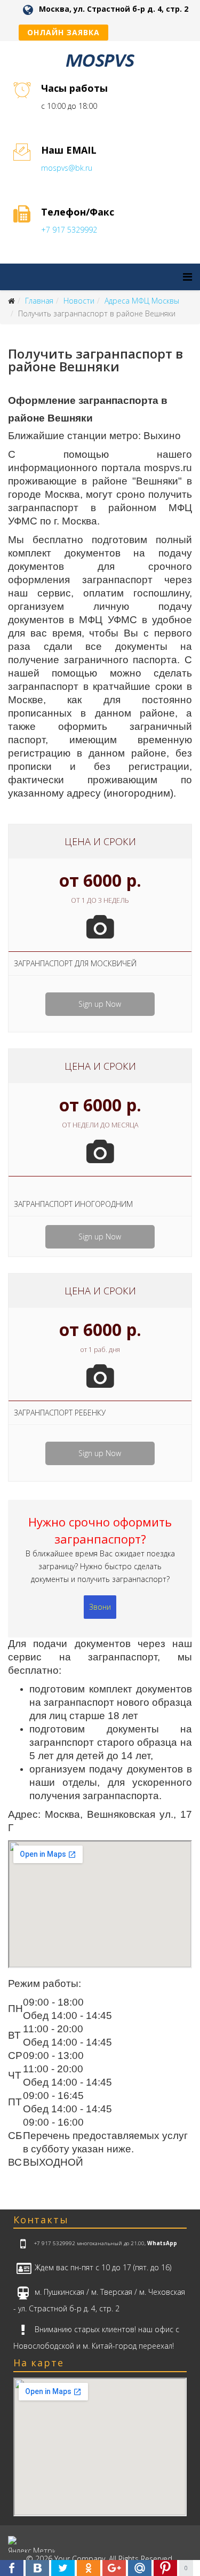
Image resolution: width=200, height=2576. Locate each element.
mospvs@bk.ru (67, 168)
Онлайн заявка (63, 32)
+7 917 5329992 (69, 230)
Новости (79, 301)
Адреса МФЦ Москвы (142, 301)
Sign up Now (100, 1004)
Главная (39, 301)
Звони (100, 1607)
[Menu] (187, 277)
